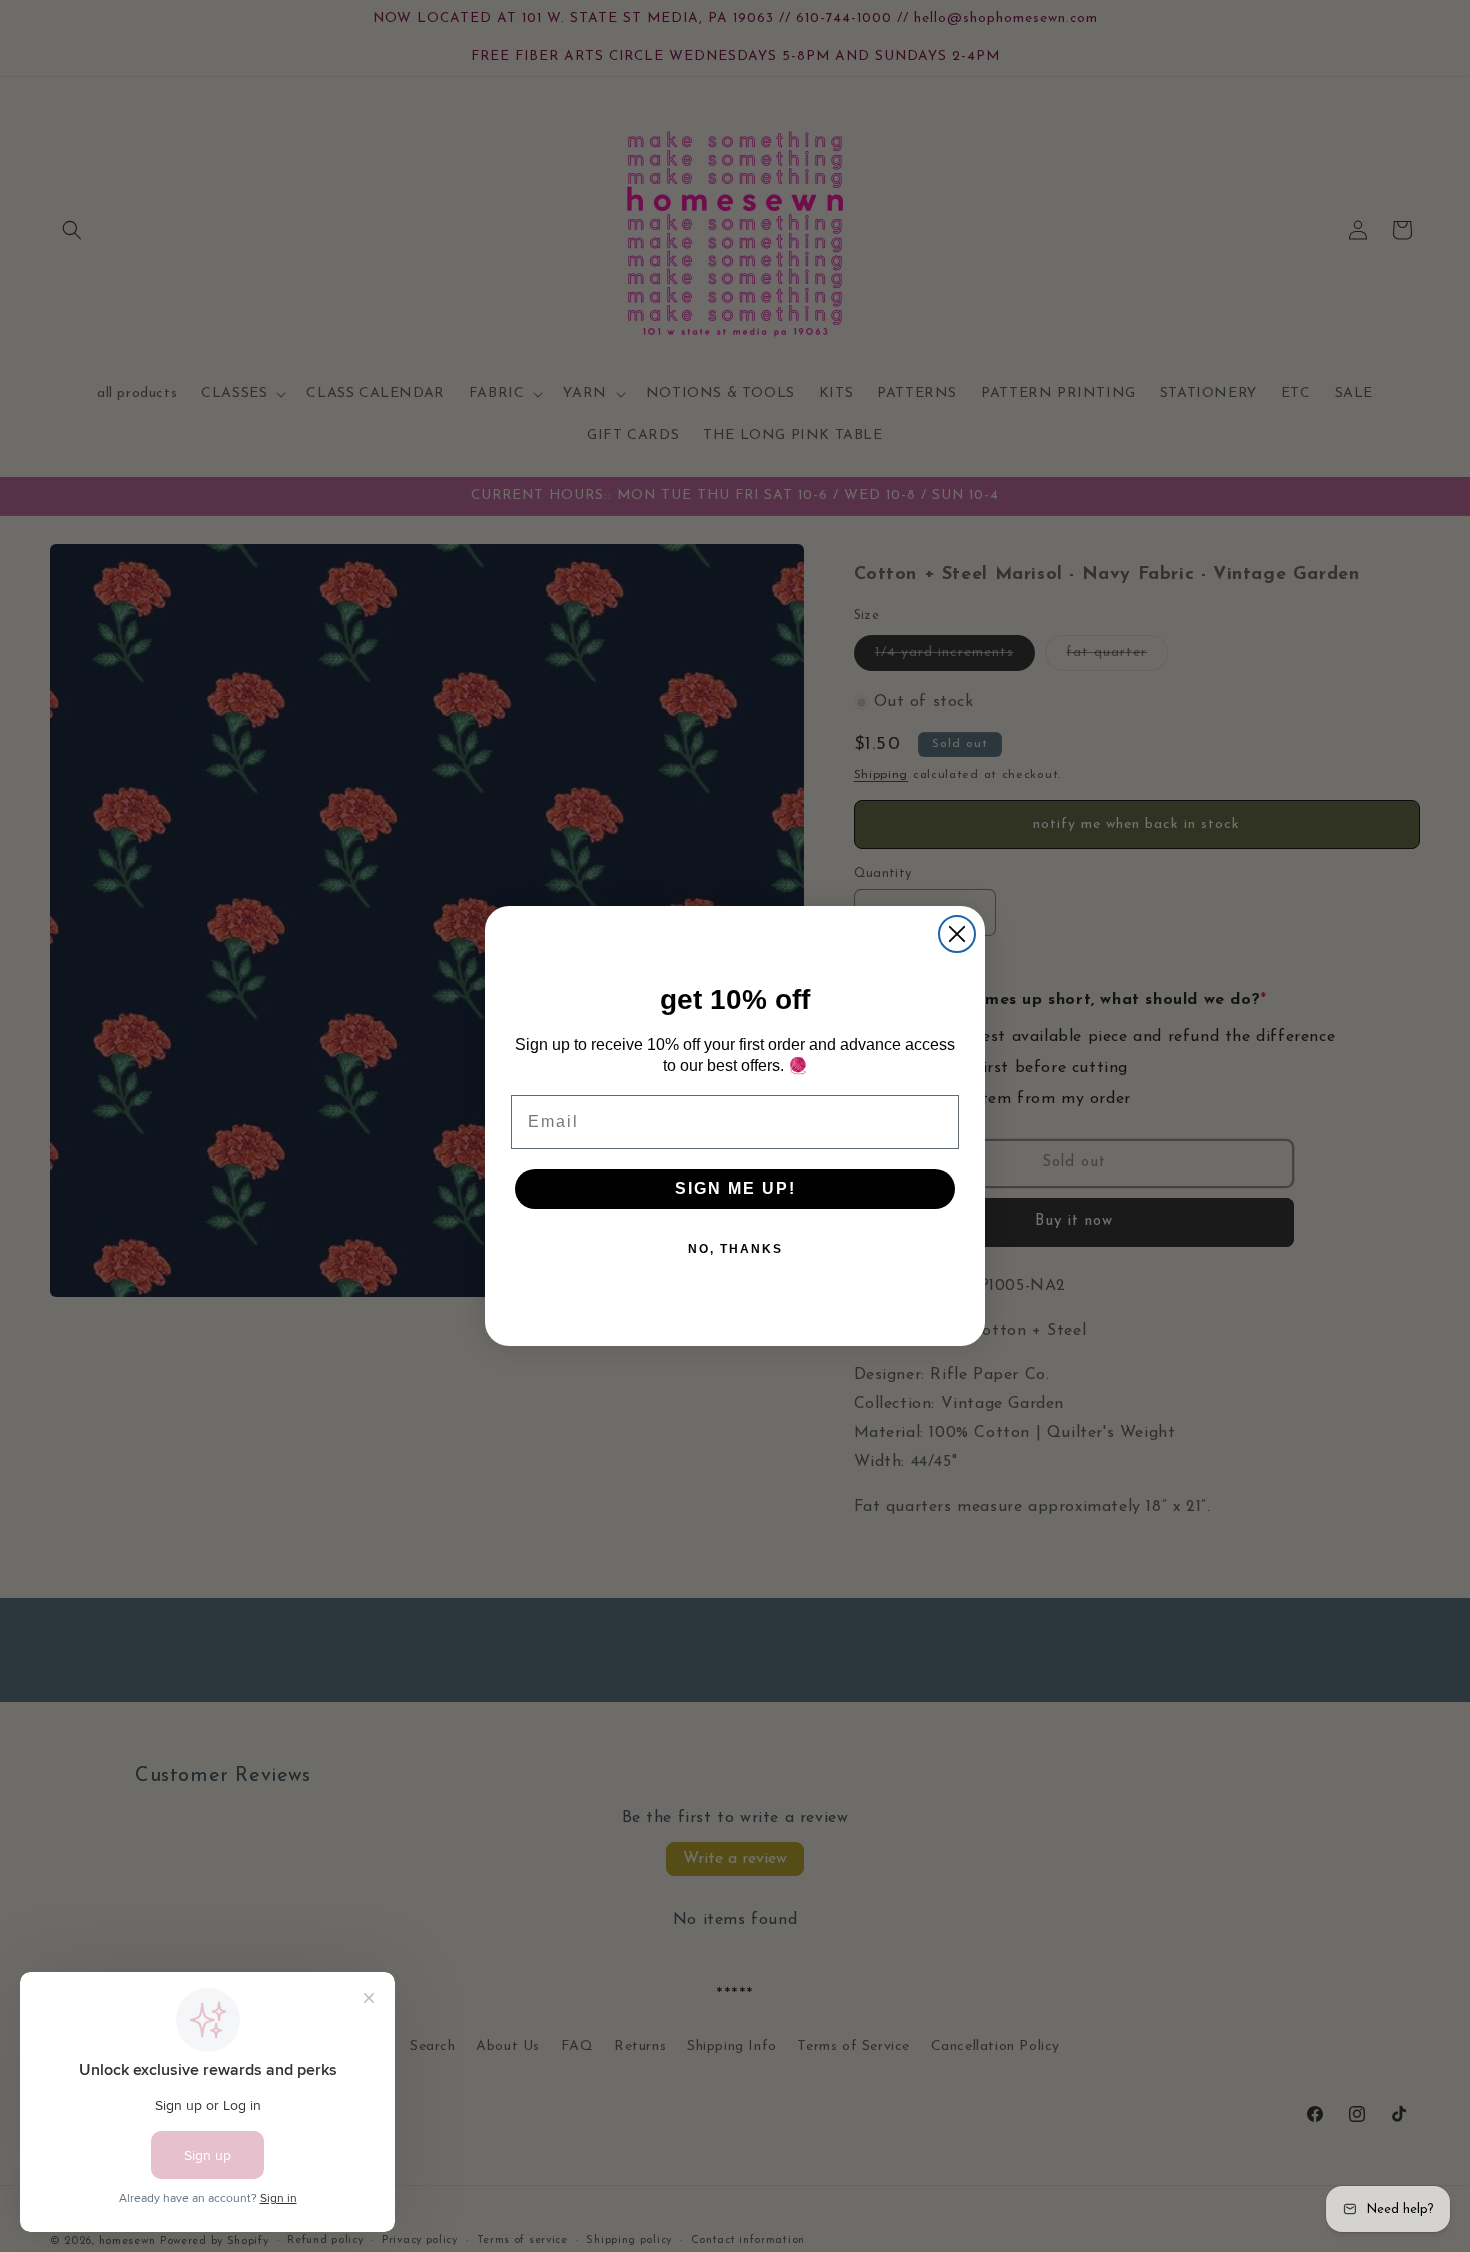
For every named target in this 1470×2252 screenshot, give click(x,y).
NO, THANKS (735, 1249)
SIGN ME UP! (735, 1188)
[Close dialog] (957, 934)
